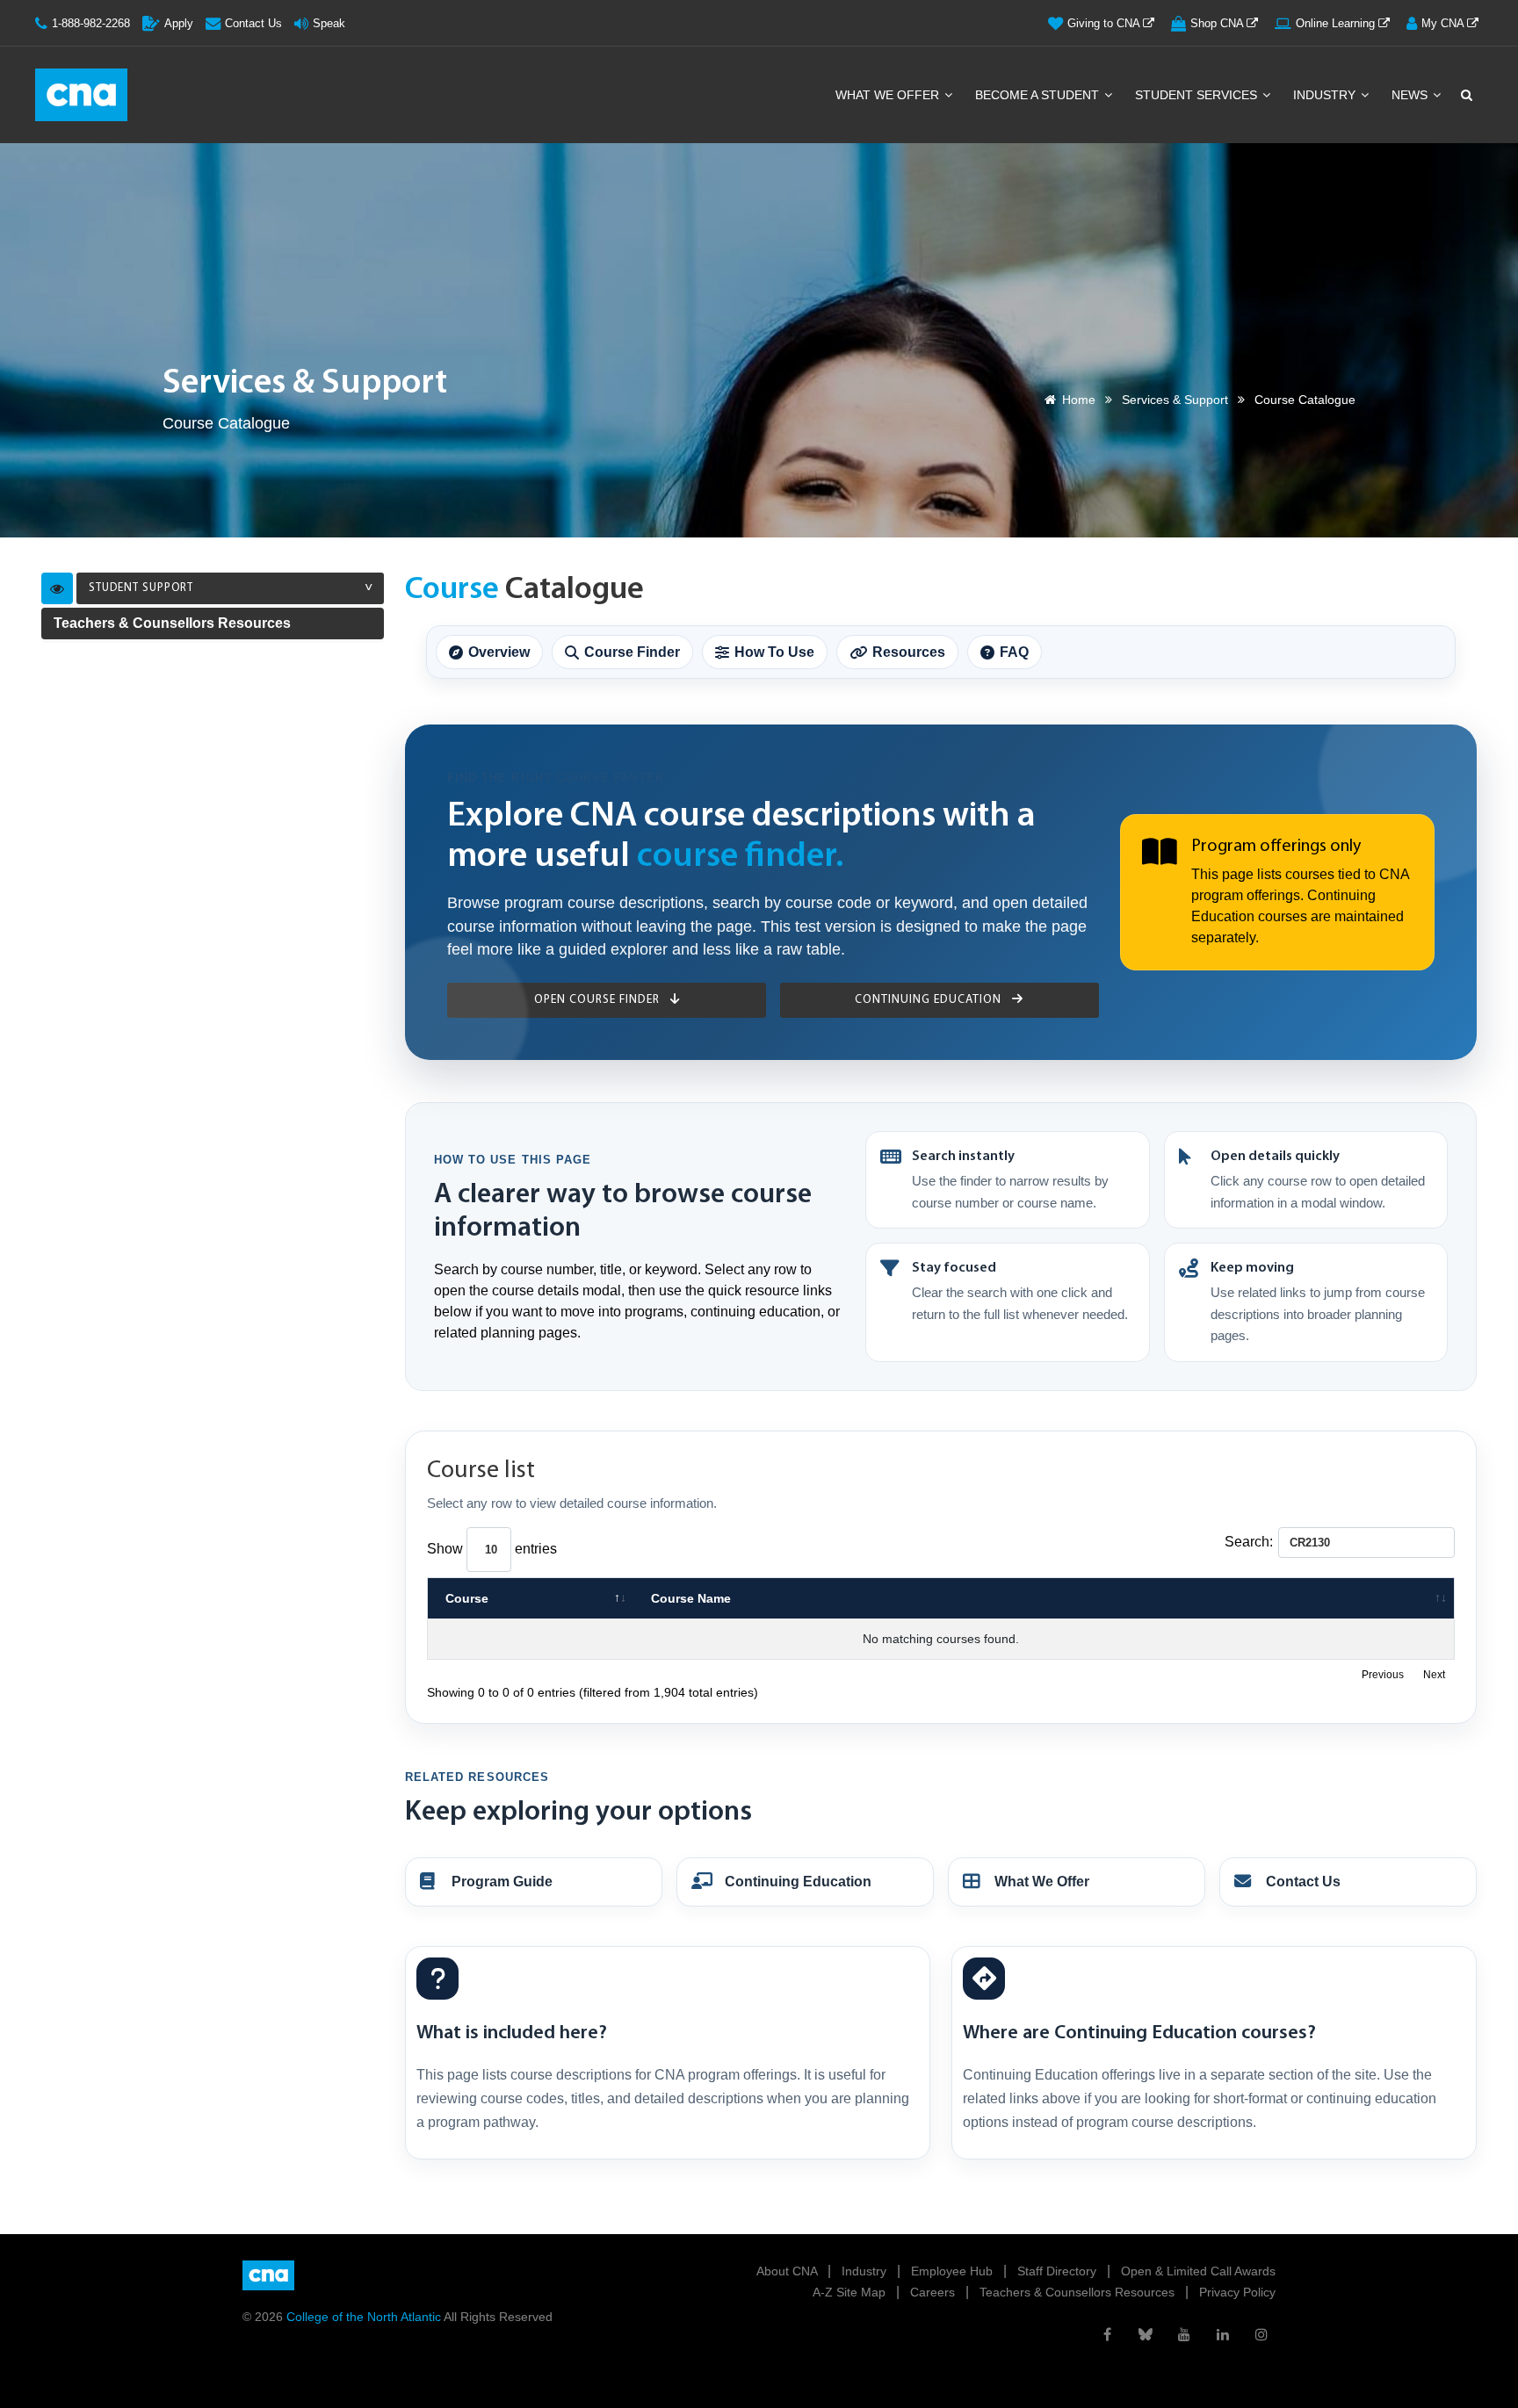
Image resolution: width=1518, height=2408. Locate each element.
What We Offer (889, 95)
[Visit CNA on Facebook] (1107, 2334)
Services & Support (1175, 400)
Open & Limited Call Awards (1198, 2271)
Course (467, 1598)
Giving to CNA (1105, 23)
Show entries (492, 1549)
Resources (909, 652)
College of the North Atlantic (365, 2317)
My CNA (1444, 23)
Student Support (141, 588)
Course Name (691, 1598)
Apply (179, 23)
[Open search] (1465, 95)
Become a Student (1039, 95)
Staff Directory (1059, 2271)
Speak (329, 23)
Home (1079, 400)
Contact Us (253, 23)
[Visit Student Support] (57, 588)
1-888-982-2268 (91, 23)
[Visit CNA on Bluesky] (1146, 2334)
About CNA (788, 2271)
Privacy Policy (1237, 2292)
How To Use (774, 652)
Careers (934, 2292)
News (1411, 95)
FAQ (1014, 652)
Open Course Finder (599, 1000)
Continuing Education (930, 1000)
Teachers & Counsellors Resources (172, 623)
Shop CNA (1218, 23)
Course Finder (632, 652)
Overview (499, 652)
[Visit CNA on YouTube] (1184, 2334)
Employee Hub (954, 2271)
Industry (1326, 95)
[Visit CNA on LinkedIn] (1223, 2334)
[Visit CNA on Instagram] (1261, 2334)
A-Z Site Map (851, 2292)
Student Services (1198, 95)
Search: (1249, 1542)
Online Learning (1337, 23)
